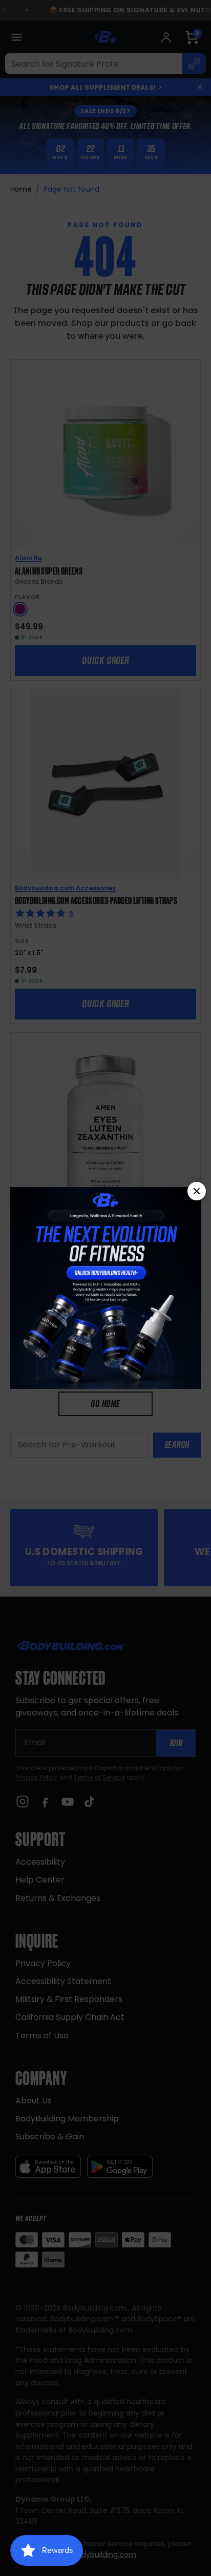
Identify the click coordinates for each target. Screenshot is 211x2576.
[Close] (197, 1191)
